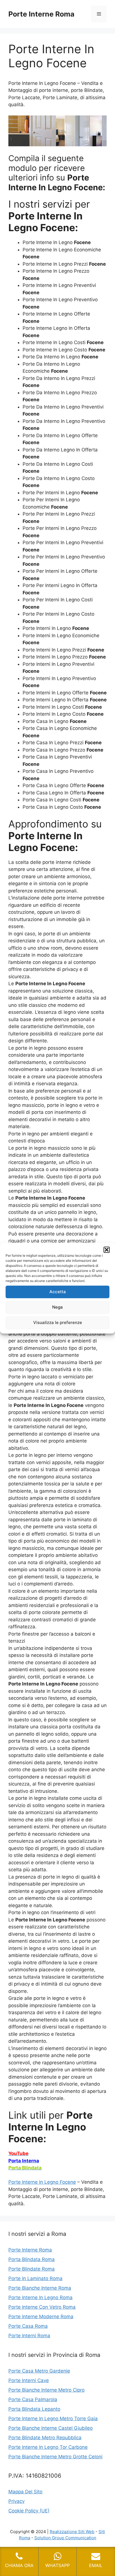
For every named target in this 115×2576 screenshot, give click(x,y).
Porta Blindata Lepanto (34, 2409)
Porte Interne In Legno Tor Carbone (48, 2447)
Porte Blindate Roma (32, 2269)
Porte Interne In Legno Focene (42, 2182)
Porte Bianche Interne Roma (40, 2288)
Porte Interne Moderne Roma (41, 2317)
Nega (57, 1307)
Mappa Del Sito (25, 2492)
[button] (107, 1250)
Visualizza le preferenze (58, 1322)
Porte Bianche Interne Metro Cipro (46, 2390)
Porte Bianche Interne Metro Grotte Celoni (55, 2457)
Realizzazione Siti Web (72, 2532)
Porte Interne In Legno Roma (40, 2297)
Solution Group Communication (65, 2538)
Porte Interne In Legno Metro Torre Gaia (53, 2419)
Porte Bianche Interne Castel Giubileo (51, 2428)
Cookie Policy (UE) (29, 2511)
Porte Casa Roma (28, 2326)
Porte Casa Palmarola (33, 2399)
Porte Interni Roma (29, 2336)
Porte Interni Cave (29, 2380)
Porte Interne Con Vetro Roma (42, 2307)
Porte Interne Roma (41, 14)
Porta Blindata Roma (32, 2259)
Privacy (16, 2501)
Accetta (58, 1292)
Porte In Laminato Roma (35, 2278)
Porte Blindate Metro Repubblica (45, 2438)
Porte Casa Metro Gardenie (39, 2371)
